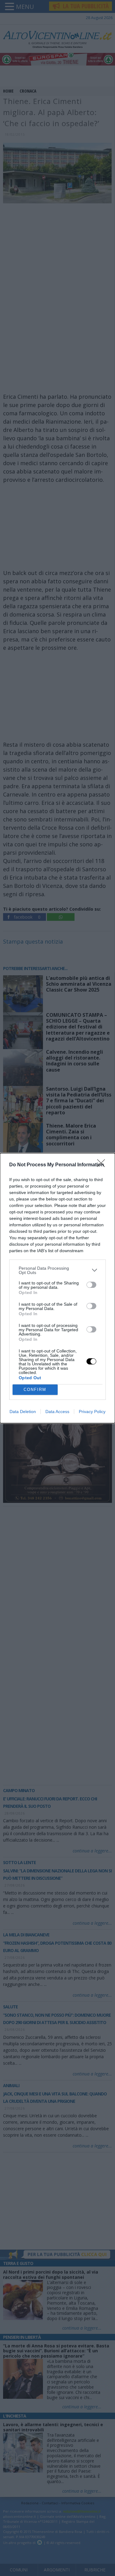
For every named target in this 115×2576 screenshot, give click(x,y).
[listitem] (57, 1270)
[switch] (91, 1285)
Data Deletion (23, 1412)
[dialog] (57, 1288)
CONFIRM (35, 1390)
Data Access (57, 1412)
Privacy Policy (92, 1412)
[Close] (103, 1165)
